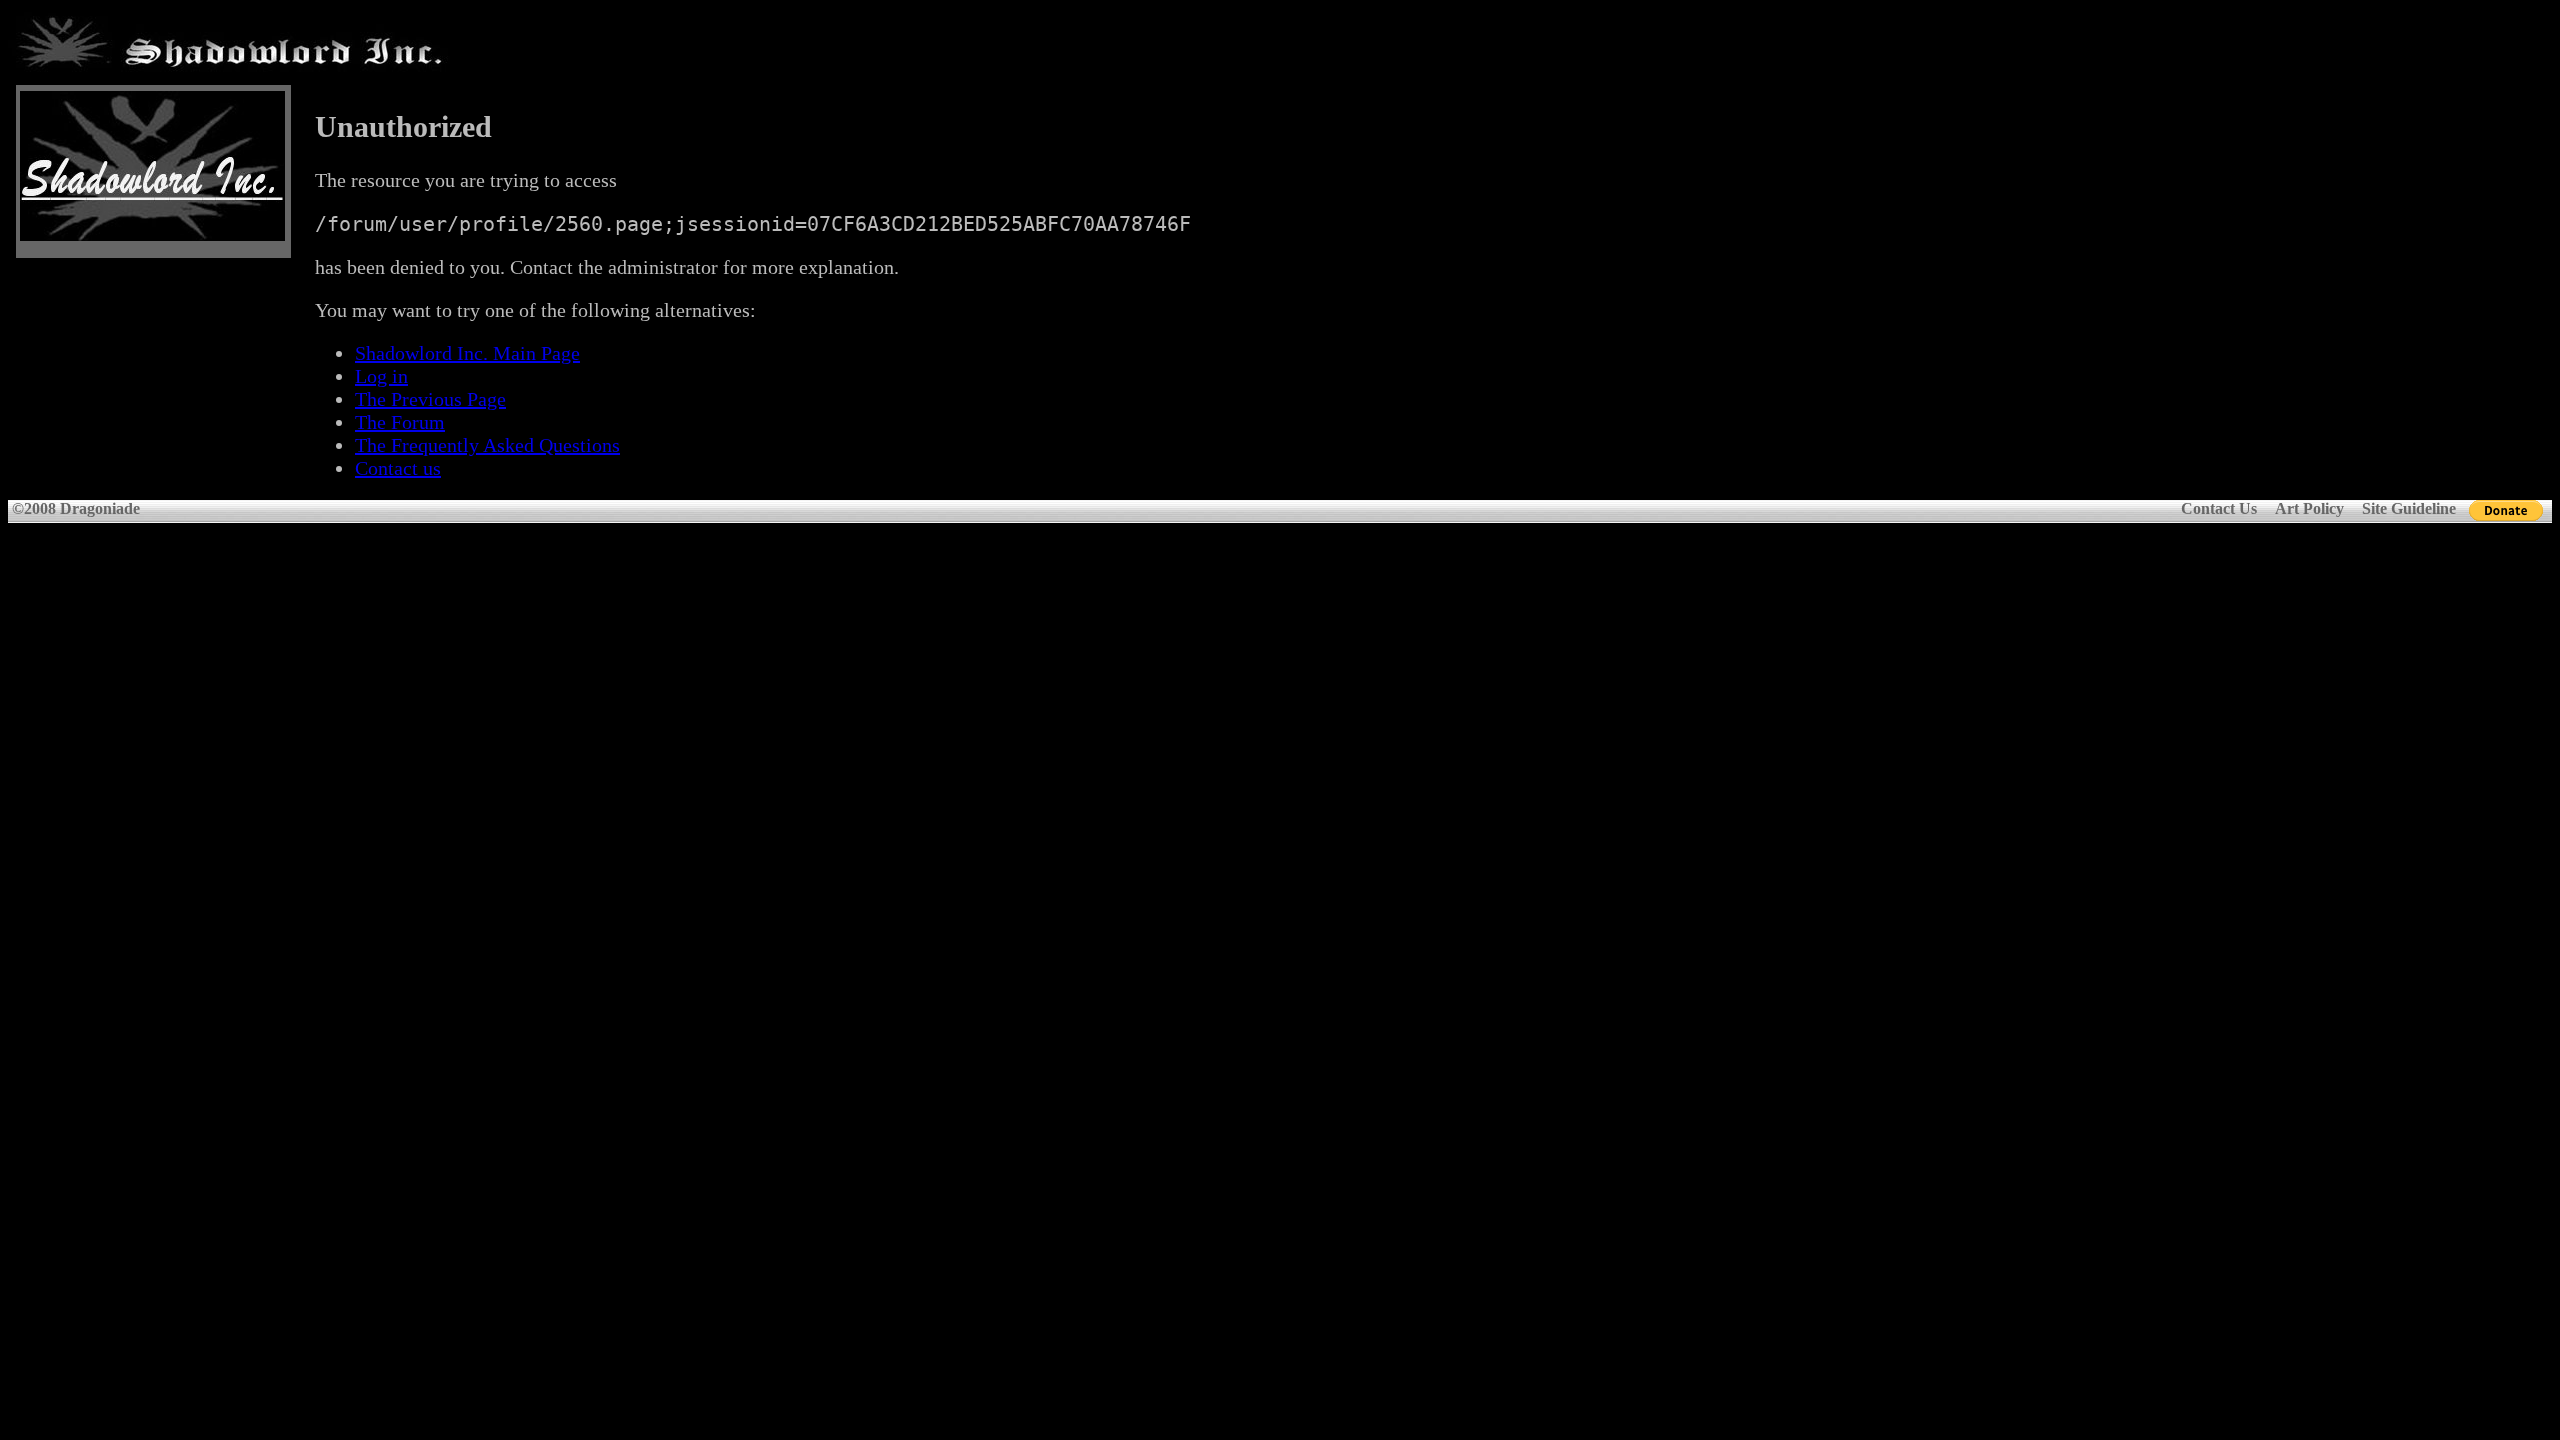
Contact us (398, 468)
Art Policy (2309, 508)
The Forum (400, 422)
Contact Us (2219, 508)
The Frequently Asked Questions (487, 445)
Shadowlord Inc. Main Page (467, 353)
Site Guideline (2409, 508)
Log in (381, 376)
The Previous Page (430, 399)
